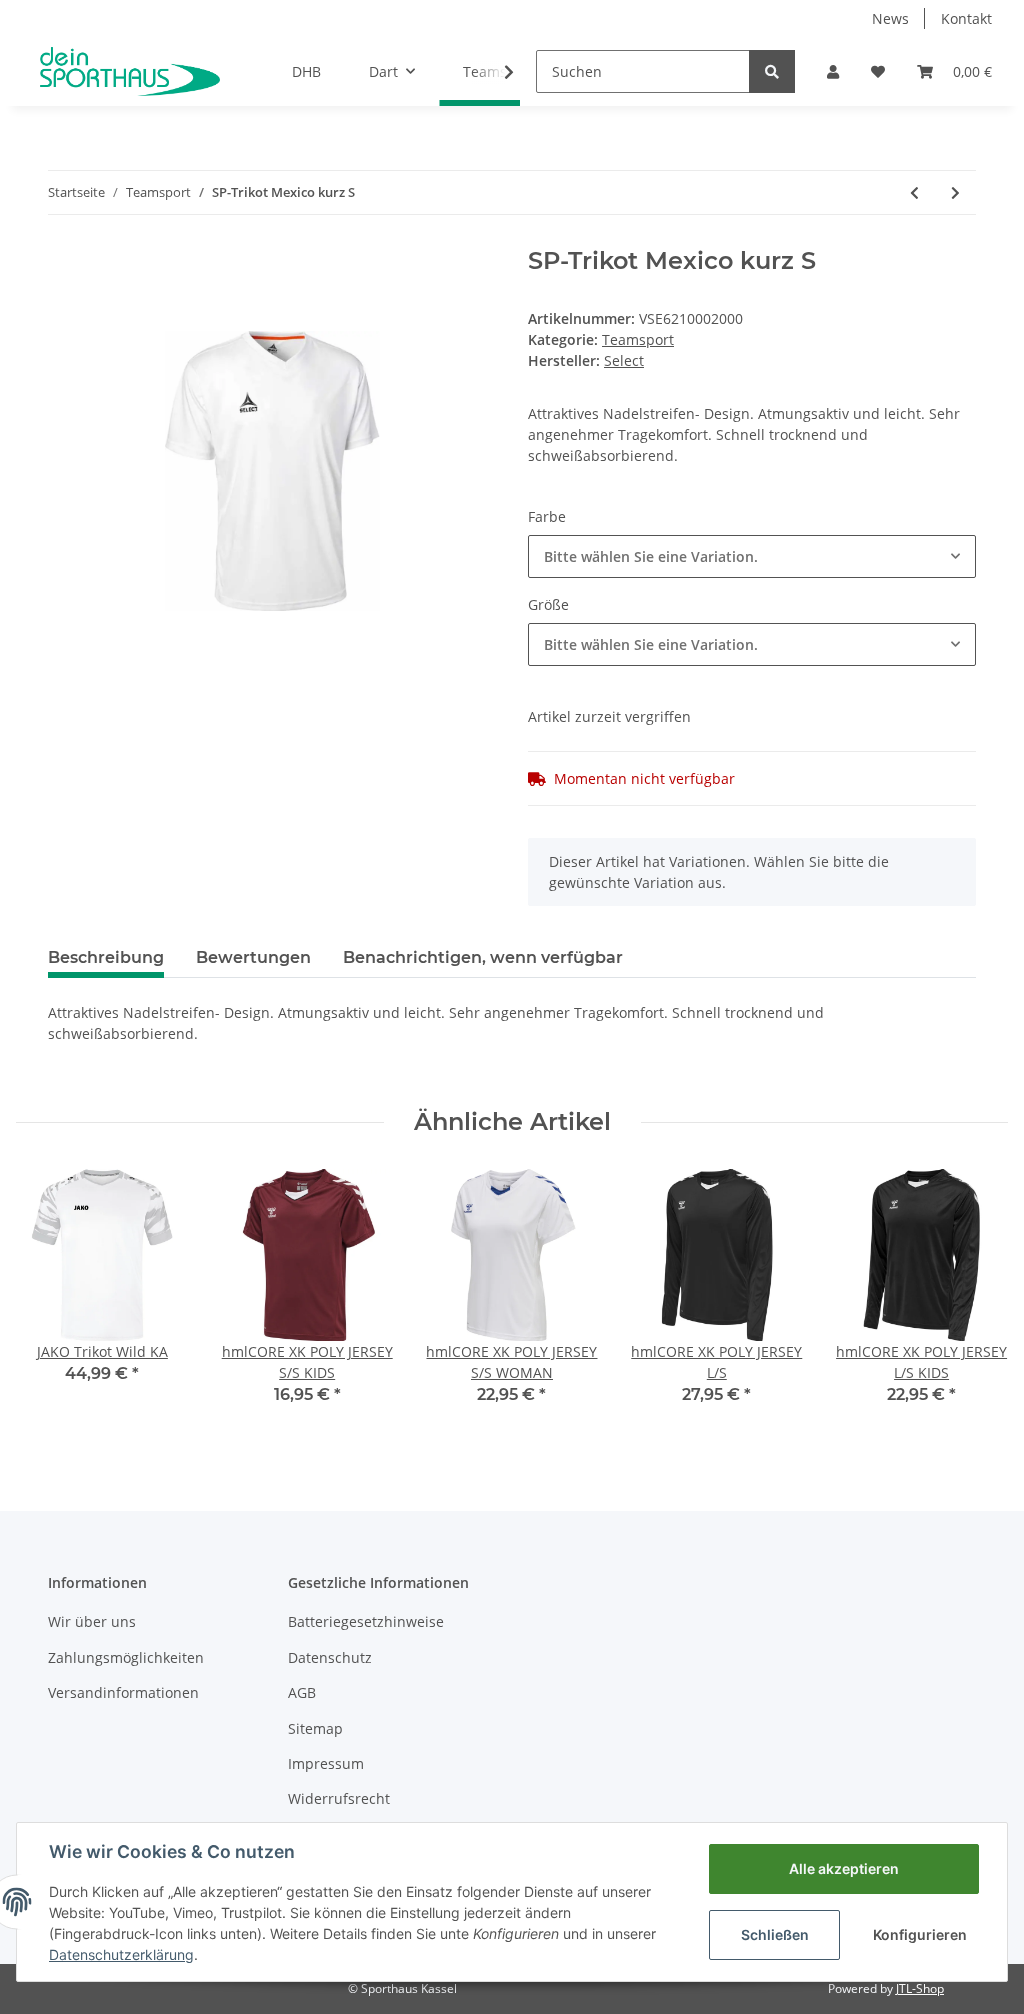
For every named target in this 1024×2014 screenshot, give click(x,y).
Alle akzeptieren (844, 1868)
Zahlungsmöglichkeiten (126, 1657)
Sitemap (315, 1728)
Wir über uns (92, 1621)
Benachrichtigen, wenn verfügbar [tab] (483, 957)
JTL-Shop (920, 1988)
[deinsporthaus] (130, 71)
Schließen (775, 1934)
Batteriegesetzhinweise (366, 1621)
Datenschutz (330, 1657)
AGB (302, 1692)
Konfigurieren (920, 1934)
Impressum (326, 1763)
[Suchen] (772, 71)
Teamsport (638, 339)
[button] (833, 71)
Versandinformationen (123, 1692)
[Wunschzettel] (878, 71)
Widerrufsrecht (339, 1798)
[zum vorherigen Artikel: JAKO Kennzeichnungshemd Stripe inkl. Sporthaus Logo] (914, 192)
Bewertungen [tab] (253, 957)
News (890, 18)
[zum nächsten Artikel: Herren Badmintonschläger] (955, 192)
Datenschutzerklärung (121, 1954)
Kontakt (966, 18)
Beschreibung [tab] (106, 957)
